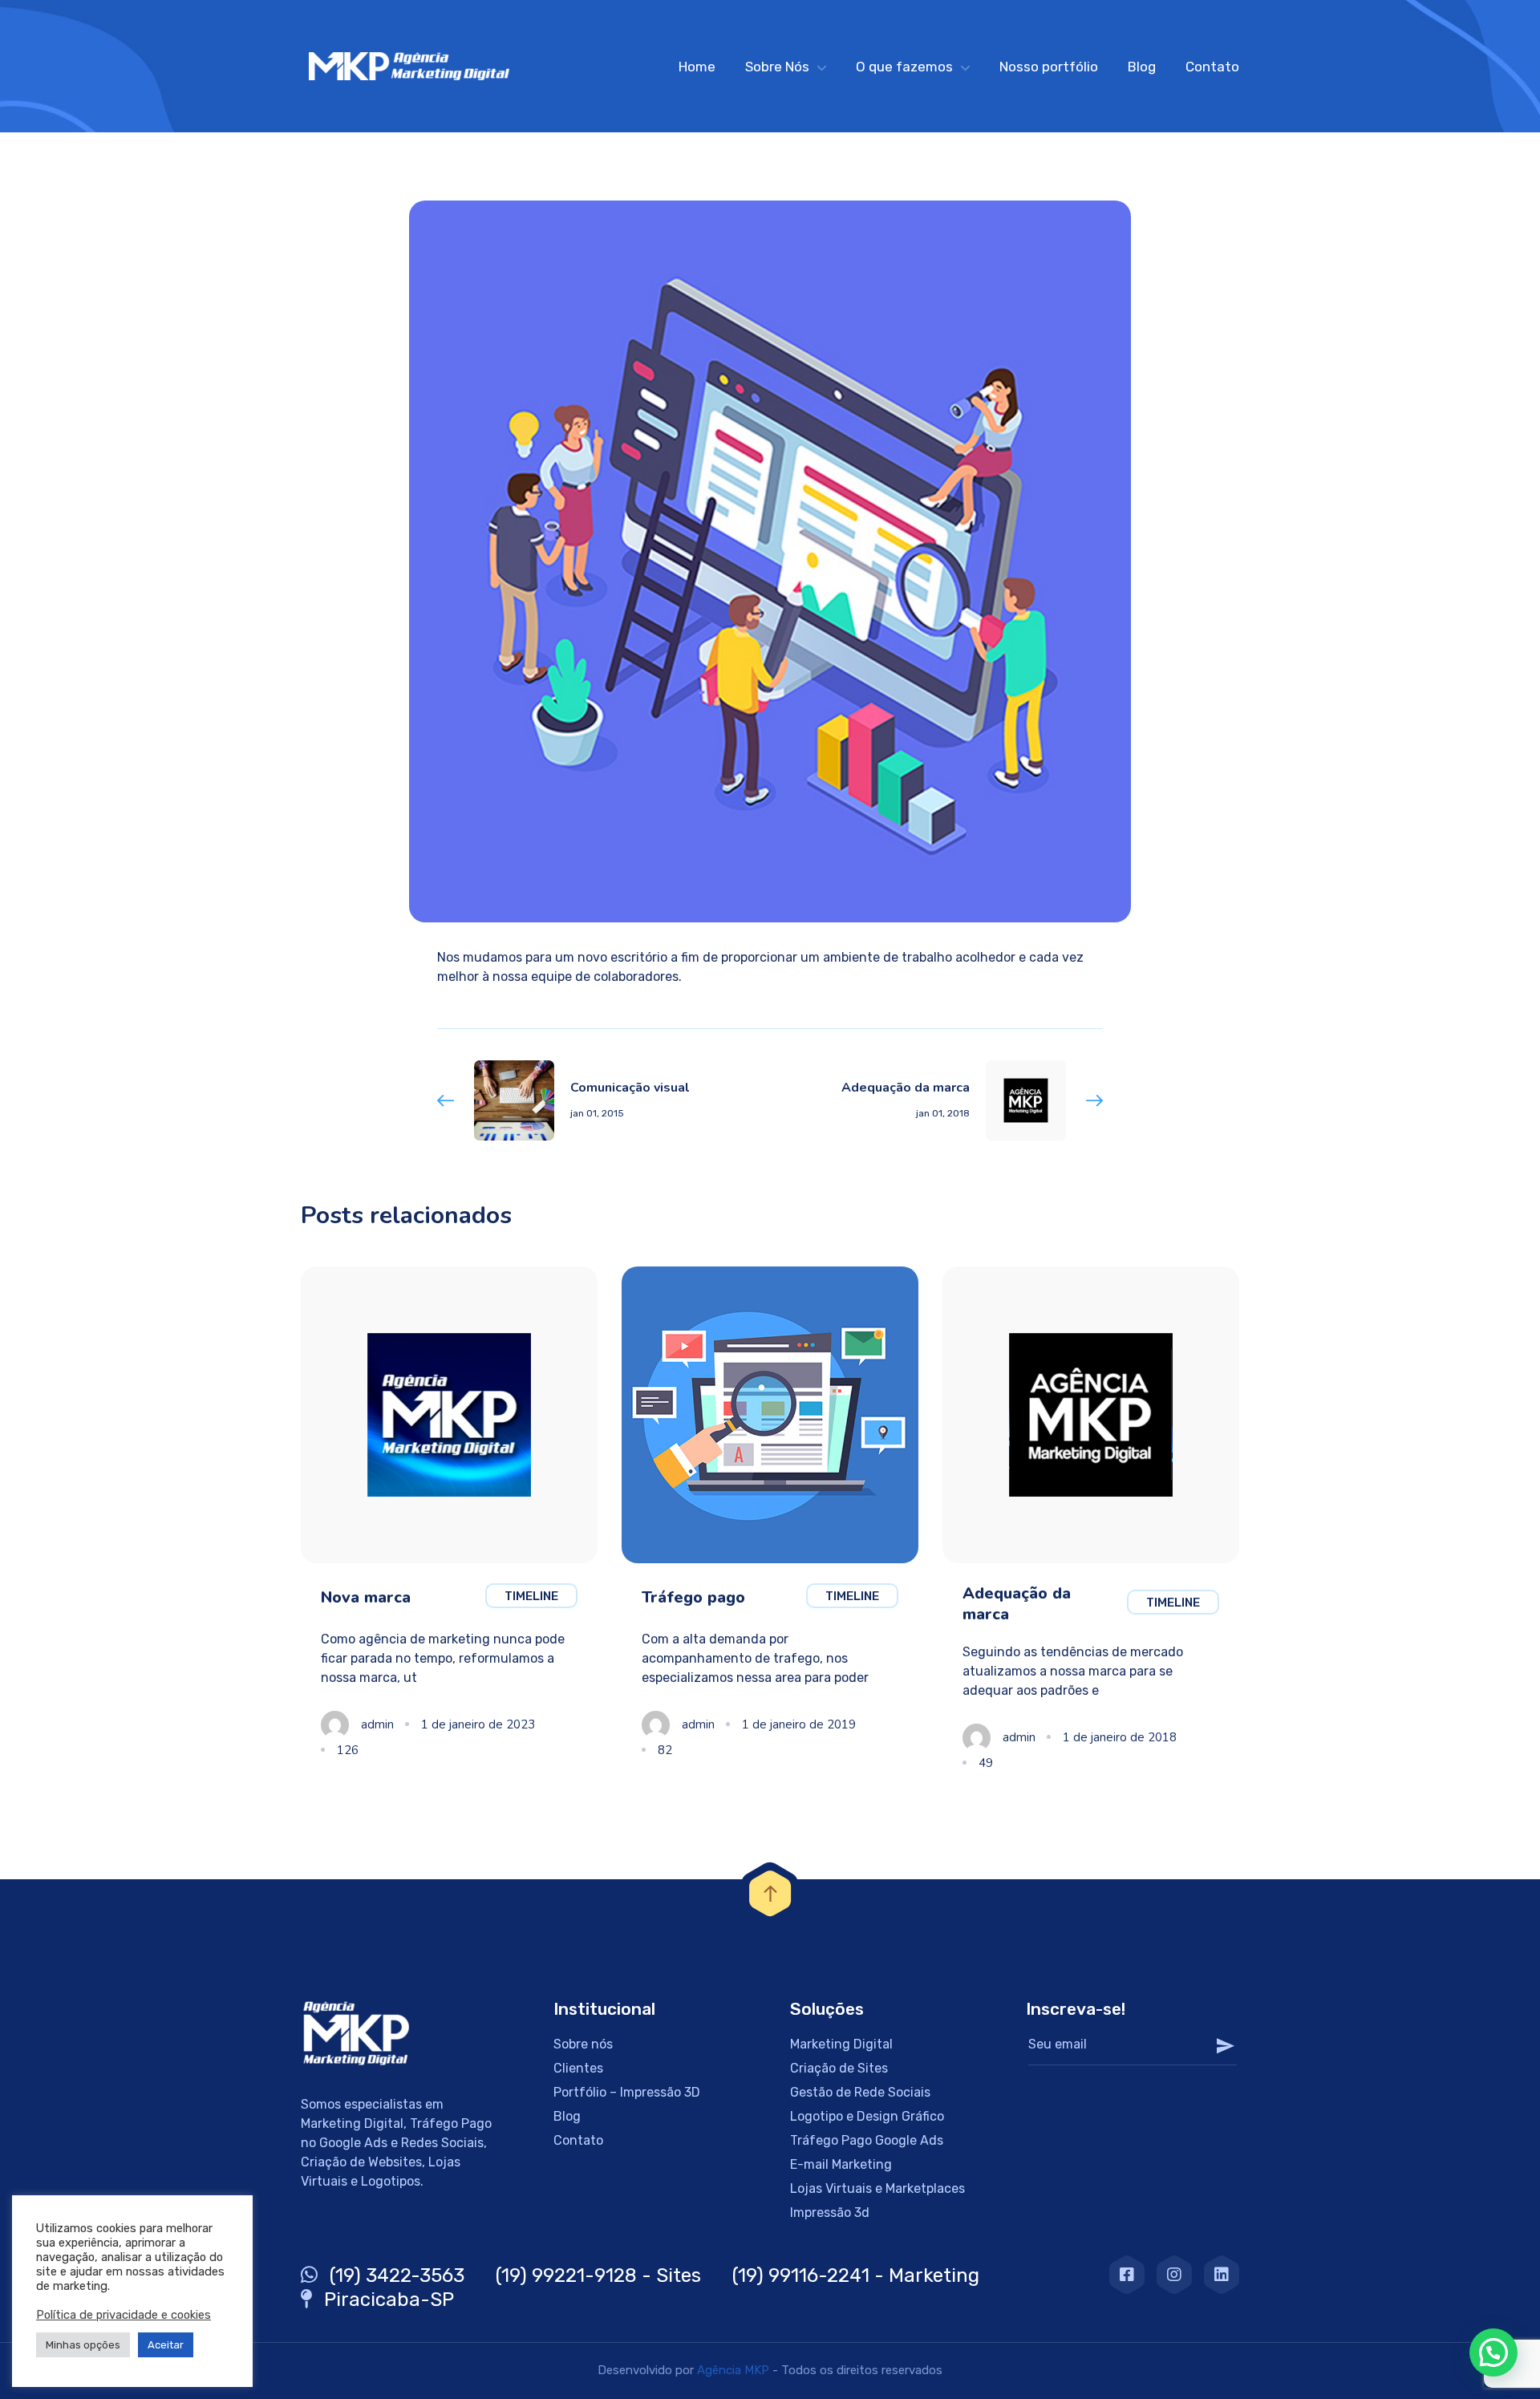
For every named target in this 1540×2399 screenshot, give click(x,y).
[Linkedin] (1222, 2275)
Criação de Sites (839, 2068)
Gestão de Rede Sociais (860, 2092)
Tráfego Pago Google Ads (867, 2140)
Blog (1142, 67)
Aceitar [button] (166, 2345)
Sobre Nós (777, 67)
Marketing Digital (841, 2044)
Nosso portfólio (1049, 67)
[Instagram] (1174, 2275)
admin (377, 1724)
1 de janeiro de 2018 (1120, 1737)
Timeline (531, 1596)
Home (697, 67)
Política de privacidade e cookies (124, 2315)
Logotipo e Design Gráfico (867, 2116)
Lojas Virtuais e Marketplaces (877, 2188)
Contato (1212, 67)
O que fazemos (904, 67)
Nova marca (366, 1597)
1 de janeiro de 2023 (478, 1724)
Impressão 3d (830, 2213)
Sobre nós (583, 2044)
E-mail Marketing (841, 2164)
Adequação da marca (1017, 1604)
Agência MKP (733, 2370)
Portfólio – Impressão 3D (627, 2092)
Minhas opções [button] (83, 2345)
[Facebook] (1127, 2275)
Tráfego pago (693, 1597)
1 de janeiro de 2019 (799, 1724)
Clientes (578, 2068)
